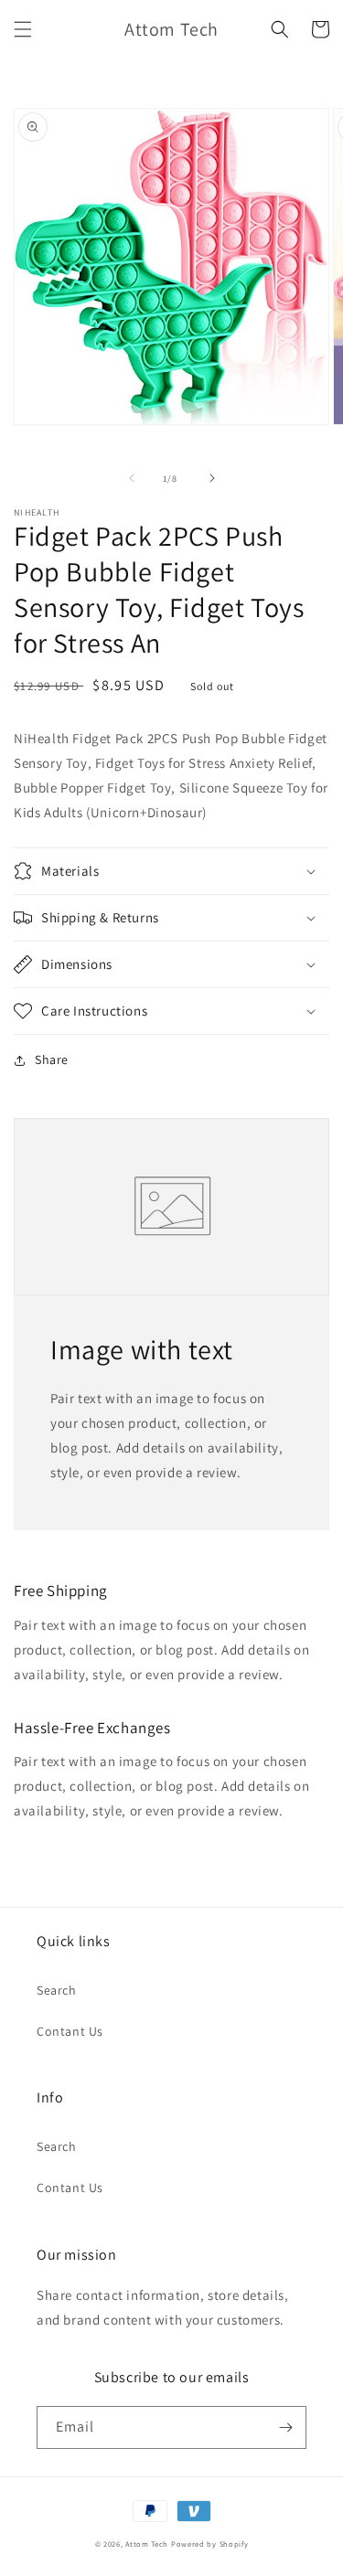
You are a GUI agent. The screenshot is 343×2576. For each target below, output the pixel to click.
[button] (23, 29)
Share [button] (52, 1059)
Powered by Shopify (210, 2544)
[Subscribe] (285, 2427)
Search (57, 1990)
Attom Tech (147, 2544)
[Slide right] (212, 478)
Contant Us (70, 2031)
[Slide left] (132, 478)
